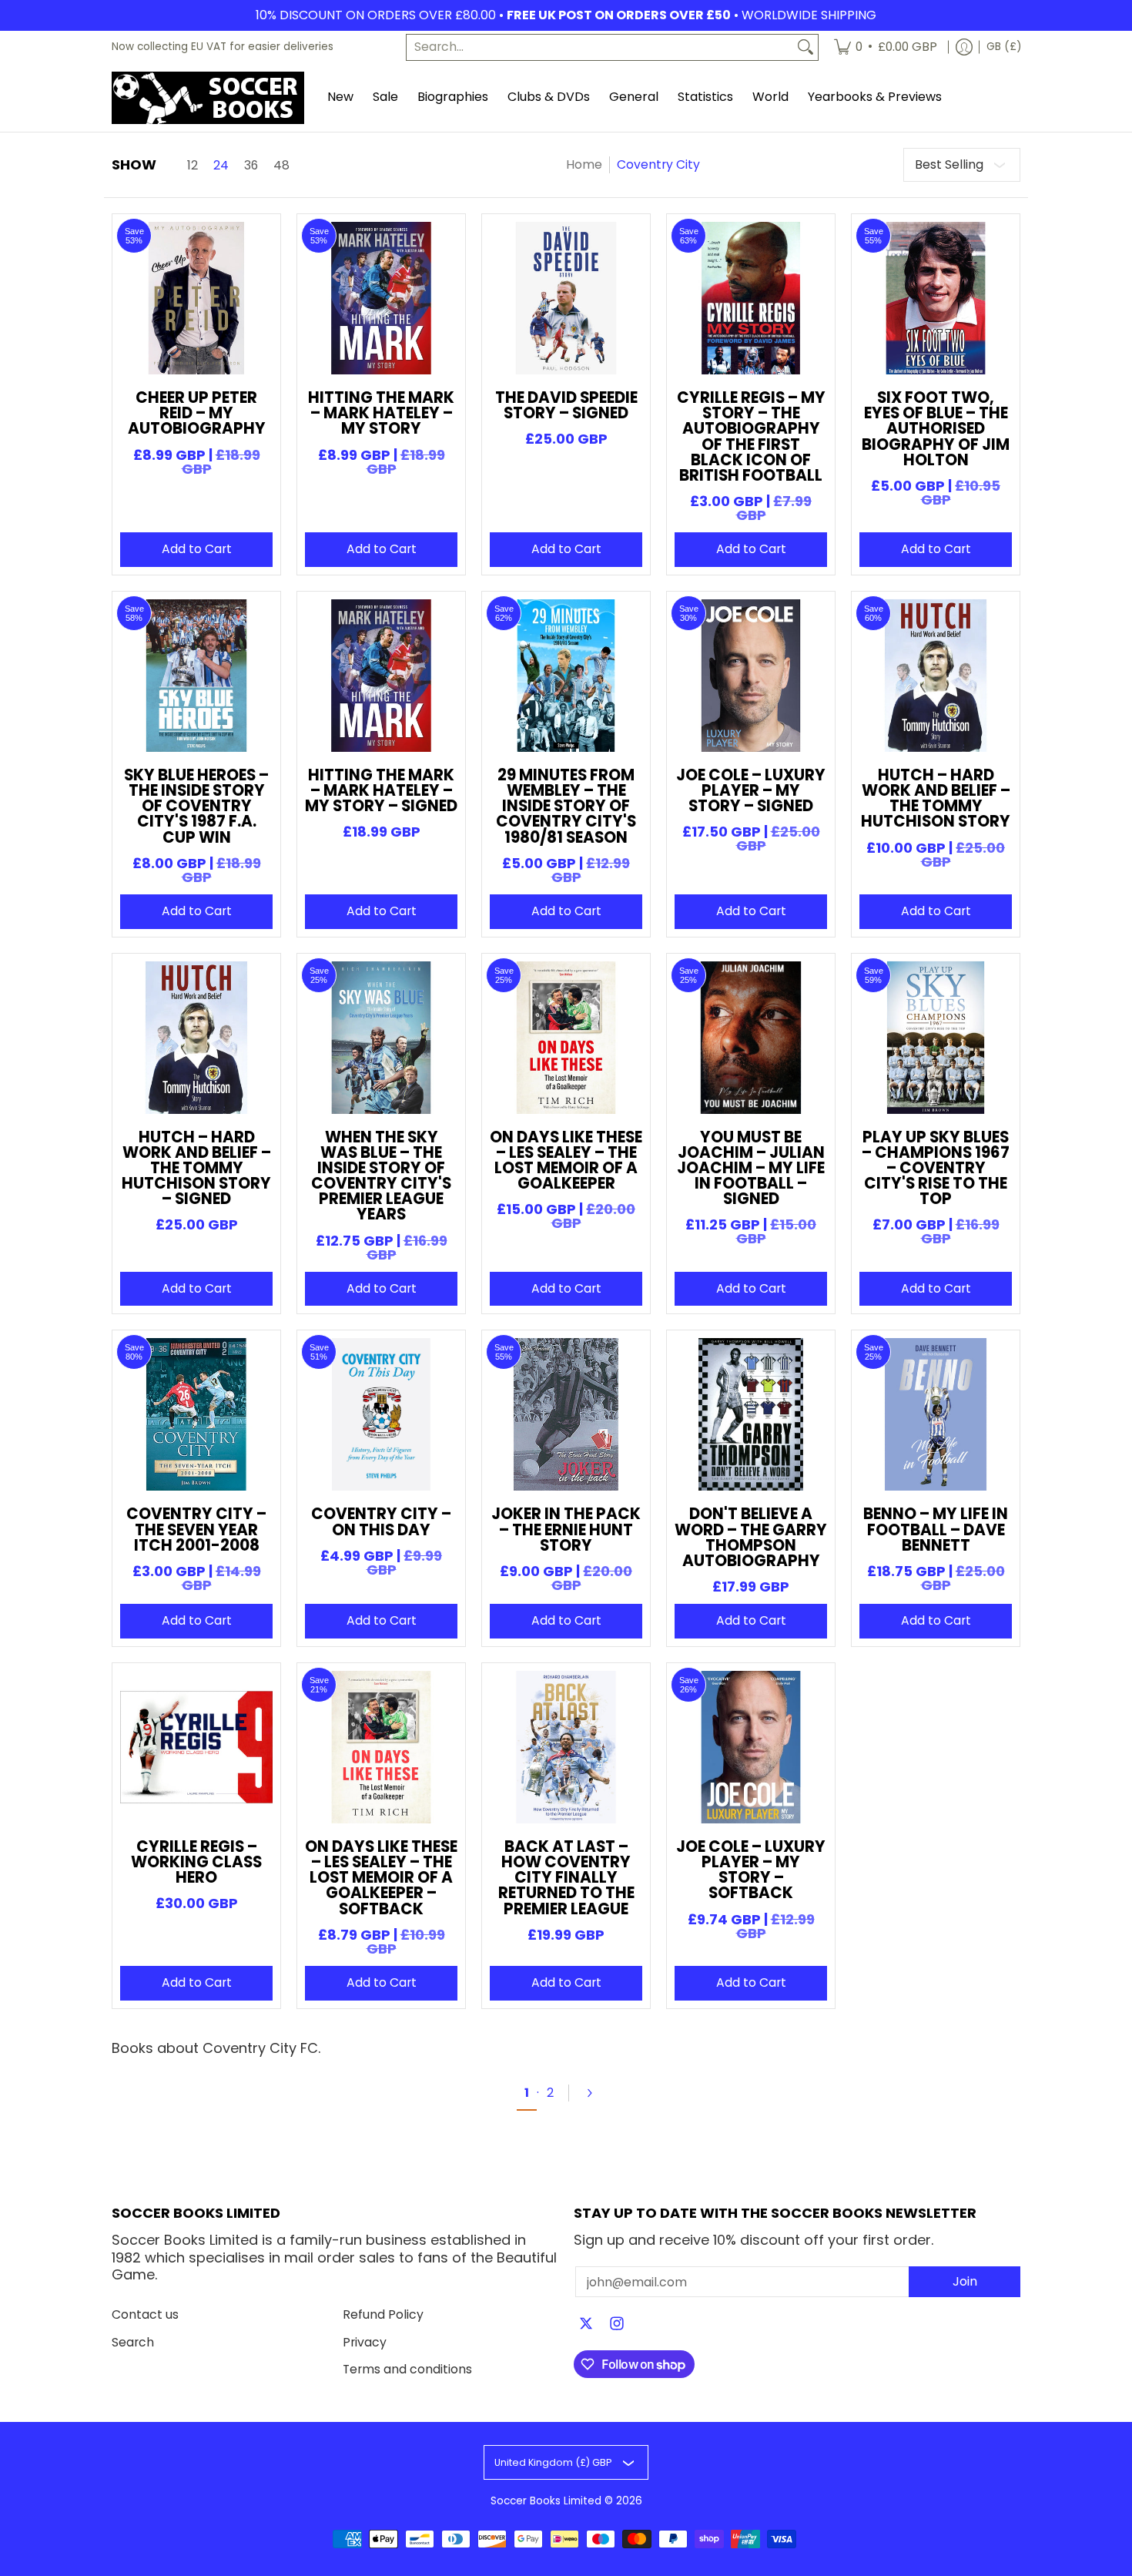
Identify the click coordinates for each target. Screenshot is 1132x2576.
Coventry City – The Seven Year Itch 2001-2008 (196, 1529)
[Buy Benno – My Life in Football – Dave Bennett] (936, 1414)
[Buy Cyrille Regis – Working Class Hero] (196, 1747)
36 (251, 166)
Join (965, 2281)
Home (584, 164)
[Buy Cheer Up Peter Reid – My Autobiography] (196, 298)
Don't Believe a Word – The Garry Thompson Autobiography (751, 1537)
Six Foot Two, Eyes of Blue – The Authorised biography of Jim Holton (936, 429)
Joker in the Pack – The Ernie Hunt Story (566, 1529)
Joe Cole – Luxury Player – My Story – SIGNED (751, 790)
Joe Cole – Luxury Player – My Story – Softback (751, 1870)
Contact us (145, 2314)
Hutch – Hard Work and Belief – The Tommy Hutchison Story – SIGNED (196, 1168)
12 (193, 166)
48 (281, 166)
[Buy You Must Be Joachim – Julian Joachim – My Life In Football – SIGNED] (751, 1038)
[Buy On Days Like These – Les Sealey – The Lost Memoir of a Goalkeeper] (566, 1038)
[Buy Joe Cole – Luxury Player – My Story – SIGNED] (751, 676)
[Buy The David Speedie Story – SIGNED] (566, 298)
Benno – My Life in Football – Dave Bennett (936, 1529)
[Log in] (964, 47)
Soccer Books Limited (546, 2501)
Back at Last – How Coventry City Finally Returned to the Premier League (566, 1878)
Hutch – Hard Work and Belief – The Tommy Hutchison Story (936, 798)
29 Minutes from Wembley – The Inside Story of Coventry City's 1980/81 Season (566, 806)
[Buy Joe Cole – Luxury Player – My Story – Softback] (751, 1747)
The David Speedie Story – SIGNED (566, 405)
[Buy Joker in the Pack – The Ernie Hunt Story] (566, 1414)
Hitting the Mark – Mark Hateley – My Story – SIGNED (381, 790)
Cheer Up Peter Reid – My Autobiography (197, 413)
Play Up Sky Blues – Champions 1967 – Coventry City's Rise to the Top (936, 1168)
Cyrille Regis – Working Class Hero (196, 1862)
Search (133, 2342)
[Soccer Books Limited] (208, 98)
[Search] (805, 47)
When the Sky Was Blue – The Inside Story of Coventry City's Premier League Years (381, 1176)
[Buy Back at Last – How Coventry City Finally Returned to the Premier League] (566, 1747)
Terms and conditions (407, 2369)
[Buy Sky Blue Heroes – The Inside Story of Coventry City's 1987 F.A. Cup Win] (196, 676)
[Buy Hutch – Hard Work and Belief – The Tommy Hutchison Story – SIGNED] (196, 1038)
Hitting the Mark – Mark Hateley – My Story (381, 413)
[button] (586, 2325)
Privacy (365, 2342)
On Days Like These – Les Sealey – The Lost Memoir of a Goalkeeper (566, 1161)
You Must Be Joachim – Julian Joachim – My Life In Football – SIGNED (751, 1168)
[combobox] (600, 47)
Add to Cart (197, 549)
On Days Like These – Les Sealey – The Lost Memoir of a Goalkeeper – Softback (381, 1878)
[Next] (596, 2093)
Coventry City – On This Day (381, 1521)
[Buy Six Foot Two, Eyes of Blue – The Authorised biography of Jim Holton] (936, 298)
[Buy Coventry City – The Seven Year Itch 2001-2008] (196, 1414)
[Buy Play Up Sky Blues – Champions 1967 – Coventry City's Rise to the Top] (936, 1038)
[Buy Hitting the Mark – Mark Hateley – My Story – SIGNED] (381, 676)
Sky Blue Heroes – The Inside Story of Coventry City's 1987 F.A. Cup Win (196, 806)
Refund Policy (383, 2314)
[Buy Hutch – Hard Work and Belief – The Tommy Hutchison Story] (936, 676)
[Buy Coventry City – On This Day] (381, 1414)
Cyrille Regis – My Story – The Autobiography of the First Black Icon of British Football (751, 436)
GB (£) (1004, 47)
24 (221, 166)
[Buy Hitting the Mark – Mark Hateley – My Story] (381, 298)
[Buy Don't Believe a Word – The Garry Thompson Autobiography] (751, 1414)
